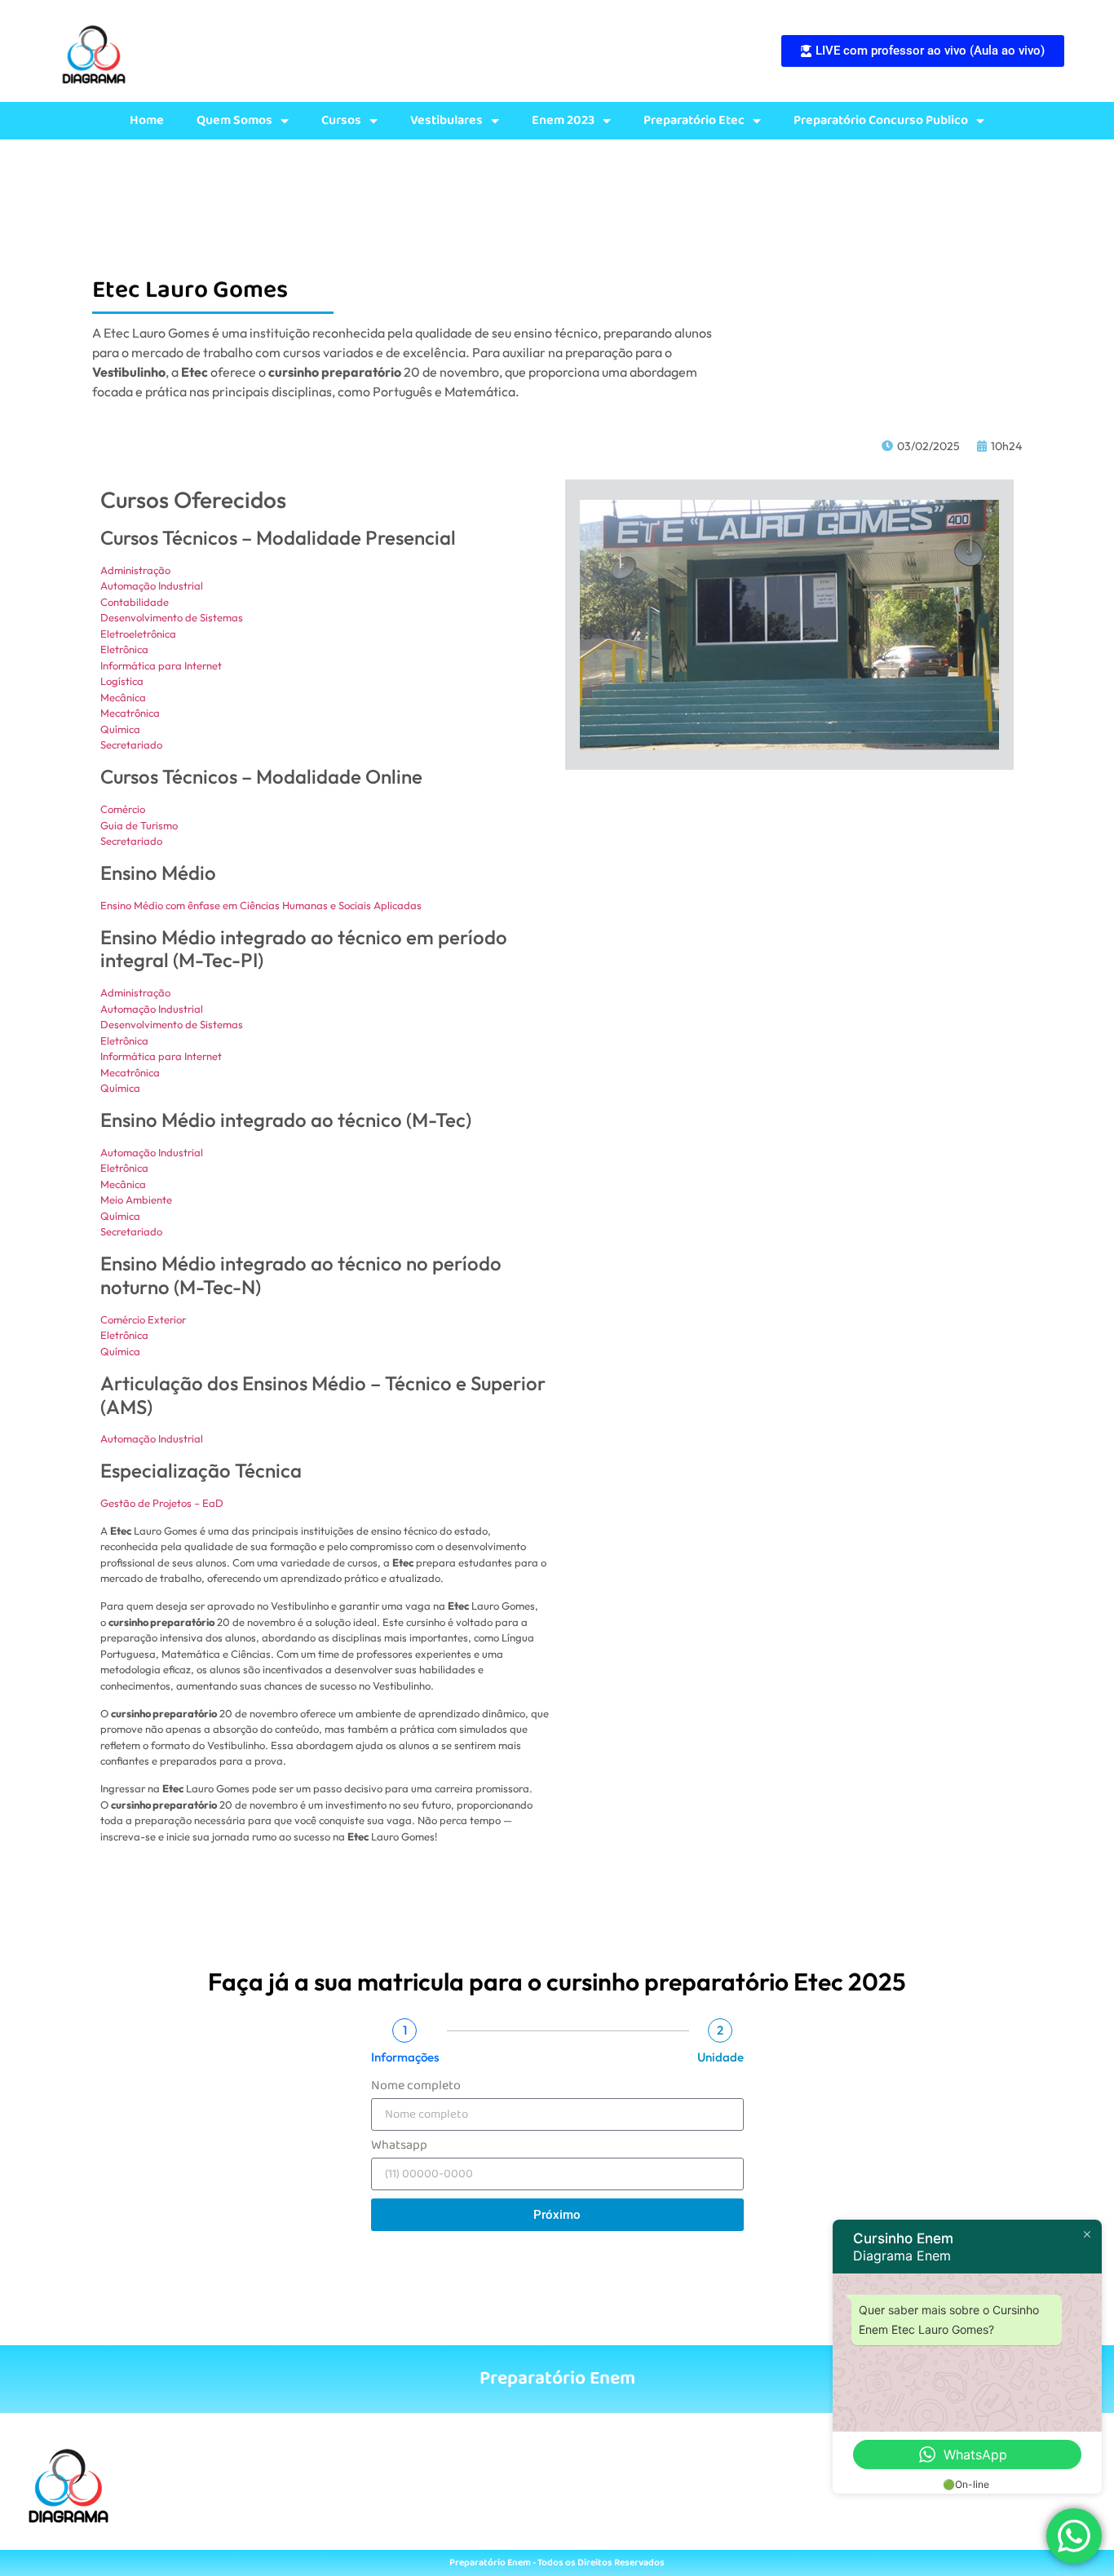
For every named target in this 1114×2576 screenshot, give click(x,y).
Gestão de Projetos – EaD (162, 1503)
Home (147, 121)
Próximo (557, 2215)
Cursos (341, 121)
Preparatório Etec (694, 121)
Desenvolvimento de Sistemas (172, 617)
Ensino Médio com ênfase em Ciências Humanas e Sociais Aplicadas (261, 905)
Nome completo (416, 2088)
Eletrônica (124, 649)
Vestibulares (446, 121)
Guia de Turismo (139, 825)
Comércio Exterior (143, 1319)
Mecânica (123, 697)
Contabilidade (135, 602)
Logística (122, 681)
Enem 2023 (563, 121)
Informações (405, 2057)
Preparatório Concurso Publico (881, 121)
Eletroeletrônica (138, 634)
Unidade (721, 2057)
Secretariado (131, 745)
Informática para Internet (161, 665)
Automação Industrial (152, 585)
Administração (135, 570)
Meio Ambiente (136, 1200)
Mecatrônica (130, 713)
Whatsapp (399, 2147)
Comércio (123, 809)
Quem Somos (234, 121)
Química (120, 729)
